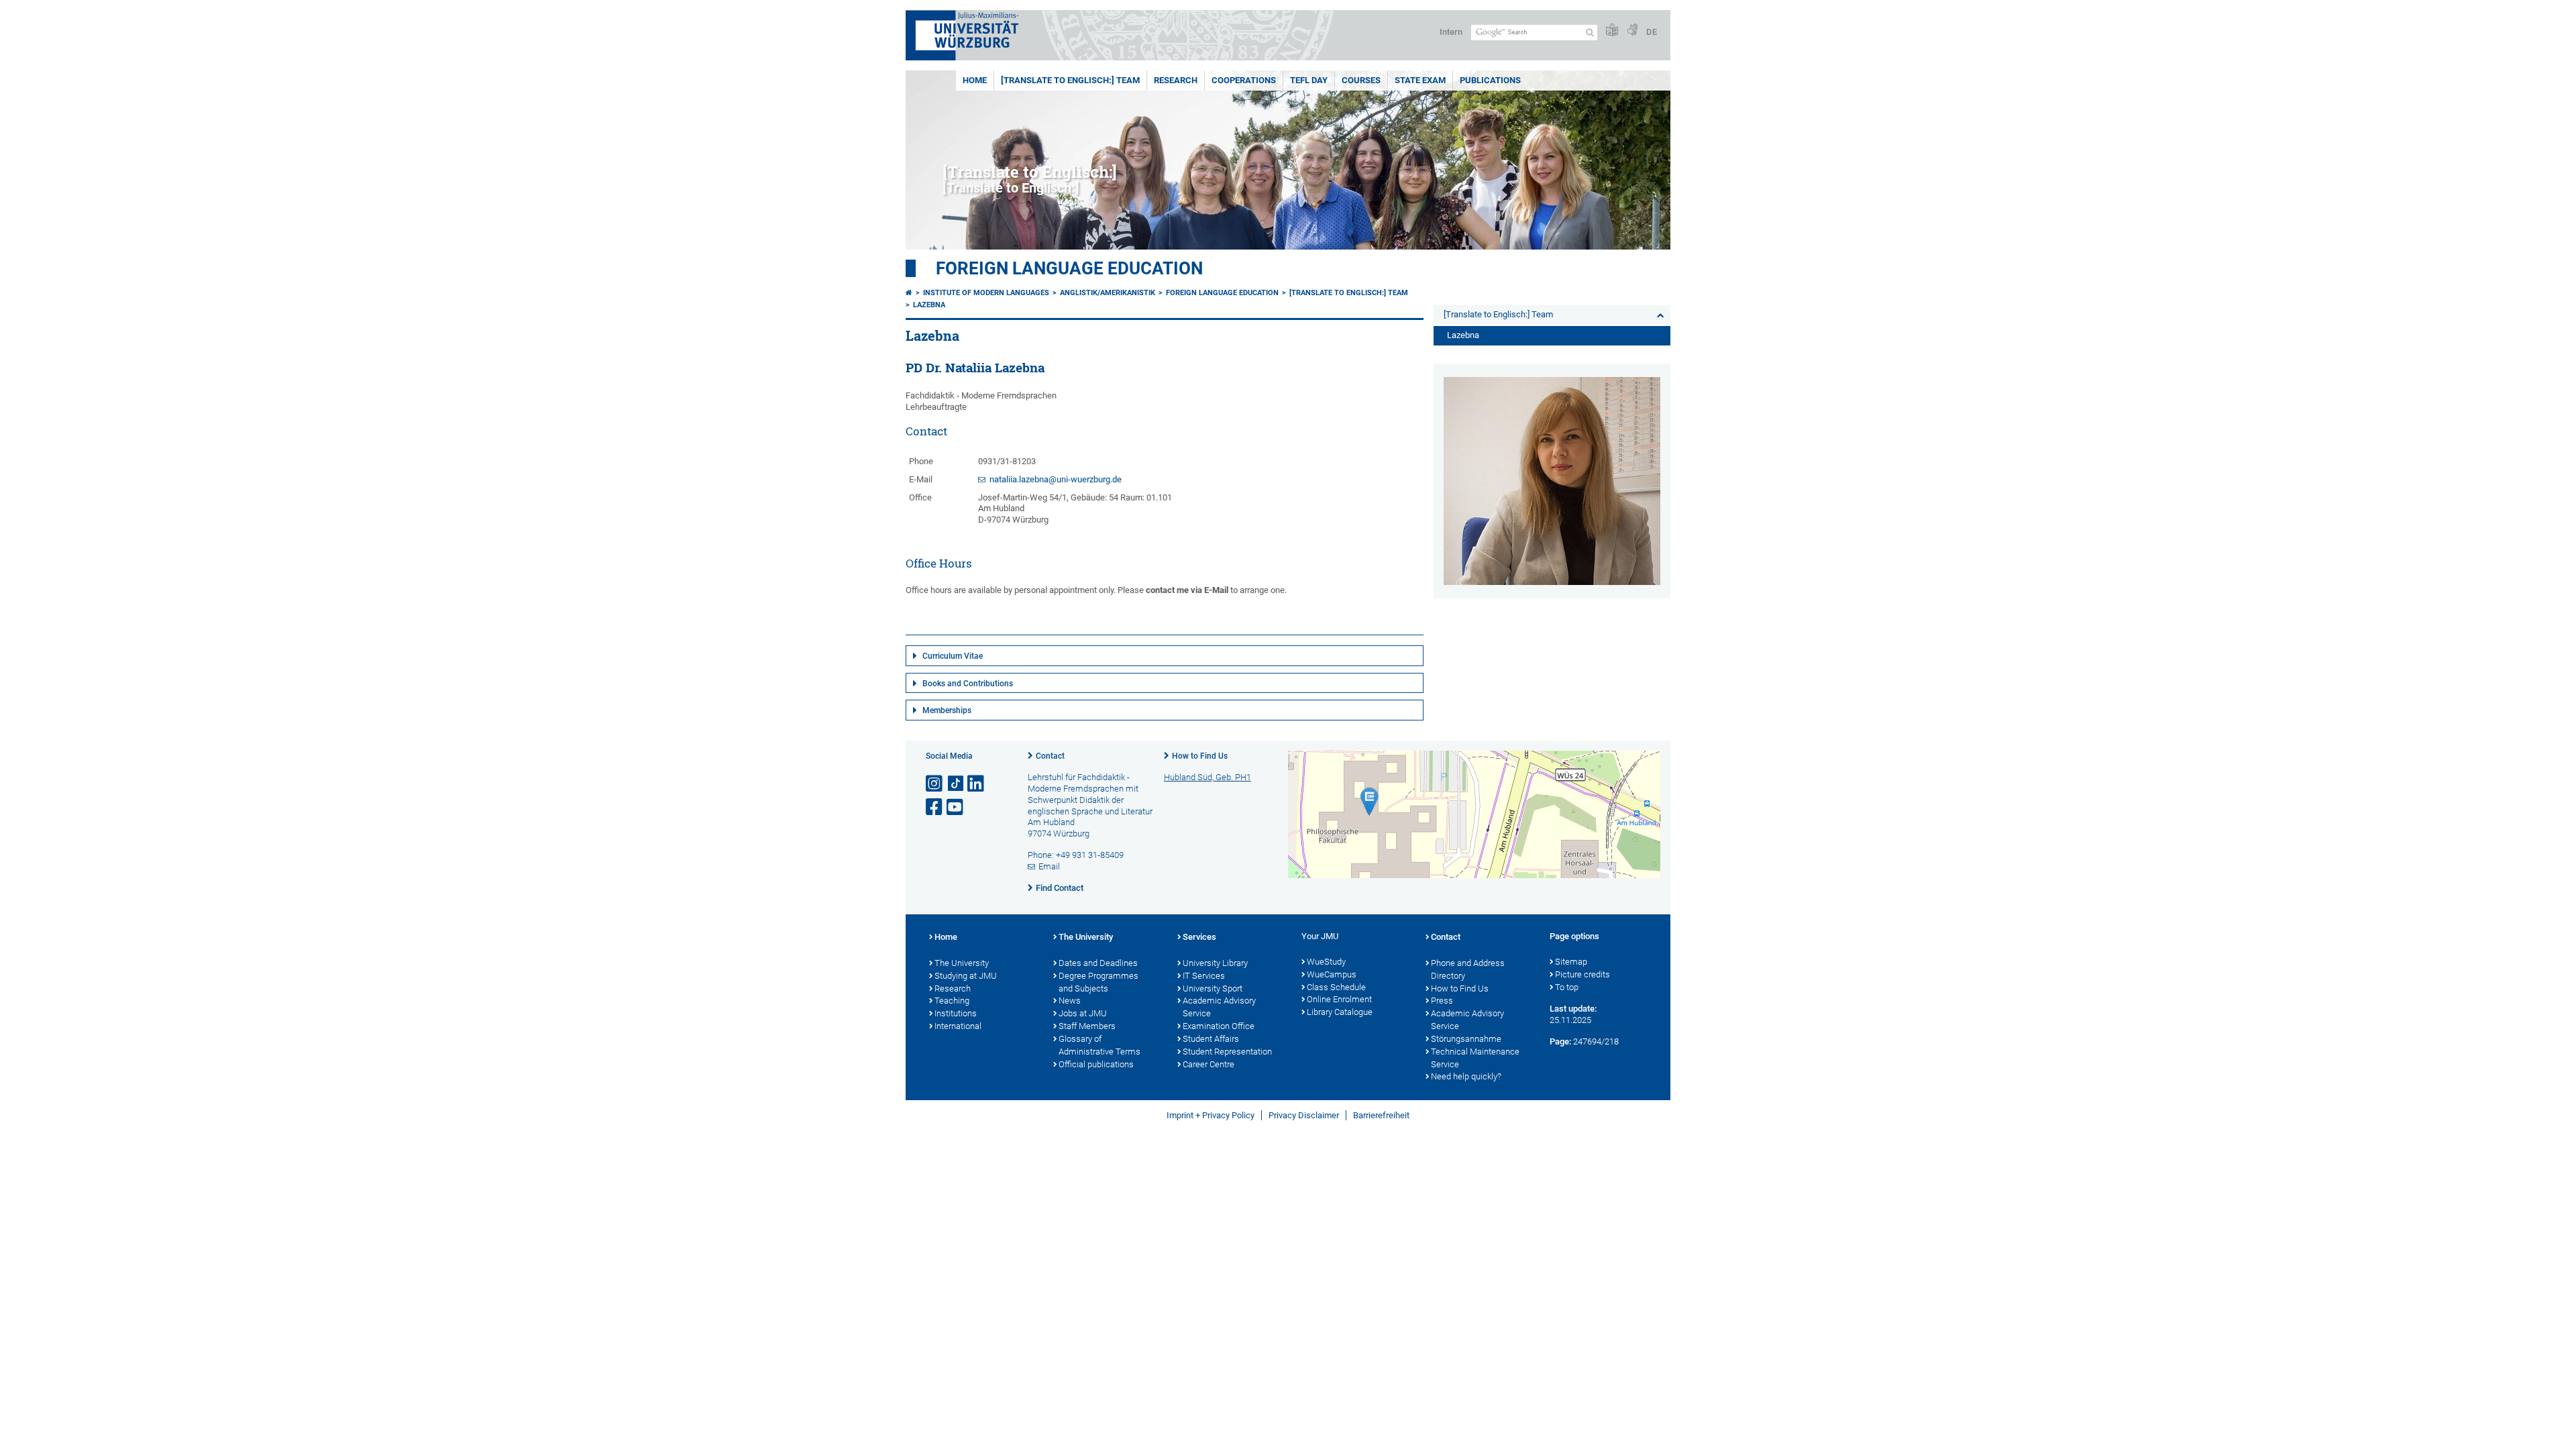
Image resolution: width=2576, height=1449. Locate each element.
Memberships (947, 710)
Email (1049, 866)
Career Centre (1209, 1064)
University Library (1215, 963)
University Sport (1213, 988)
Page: (1560, 1041)
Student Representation (1227, 1052)
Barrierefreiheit (1381, 1115)
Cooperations (1244, 80)
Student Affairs (1211, 1039)
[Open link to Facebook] (935, 807)
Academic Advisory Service (1219, 1007)
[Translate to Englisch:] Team (1070, 80)
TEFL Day (1309, 80)
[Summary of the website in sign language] (1632, 31)
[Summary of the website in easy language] (1612, 31)
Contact (1050, 756)
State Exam (1420, 80)
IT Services (1204, 976)
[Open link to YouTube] (956, 807)
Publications (1490, 80)
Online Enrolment (1339, 999)
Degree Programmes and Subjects (1098, 982)
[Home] (909, 293)
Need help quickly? (1466, 1076)
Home (975, 80)
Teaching (952, 1001)
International (958, 1026)
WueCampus (1332, 974)
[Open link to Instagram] (935, 784)
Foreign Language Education (1069, 268)
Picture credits (1582, 974)
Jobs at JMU (1083, 1013)
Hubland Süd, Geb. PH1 (1207, 777)
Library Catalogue (1340, 1012)
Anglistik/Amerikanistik (1108, 293)
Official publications (1096, 1064)
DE (1652, 32)
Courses (1361, 80)
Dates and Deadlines (1098, 963)
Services (1199, 937)
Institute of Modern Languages (986, 293)
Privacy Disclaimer (1304, 1115)
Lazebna (929, 305)
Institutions (956, 1013)
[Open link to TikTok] (956, 784)
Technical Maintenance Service (1475, 1058)
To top (1567, 987)
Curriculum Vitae (953, 656)
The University (962, 963)
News (1070, 1001)
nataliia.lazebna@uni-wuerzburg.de (1056, 479)
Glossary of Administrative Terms (1099, 1045)
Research (1176, 80)
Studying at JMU (966, 976)
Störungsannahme (1466, 1039)
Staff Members (1087, 1026)
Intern (1451, 32)
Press (1442, 1001)
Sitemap (1571, 962)
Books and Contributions (968, 684)
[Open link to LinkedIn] (977, 784)
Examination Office (1219, 1026)
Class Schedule (1336, 987)
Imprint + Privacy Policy (1211, 1115)
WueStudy (1326, 962)
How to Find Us (1200, 756)
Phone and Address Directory (1468, 969)
